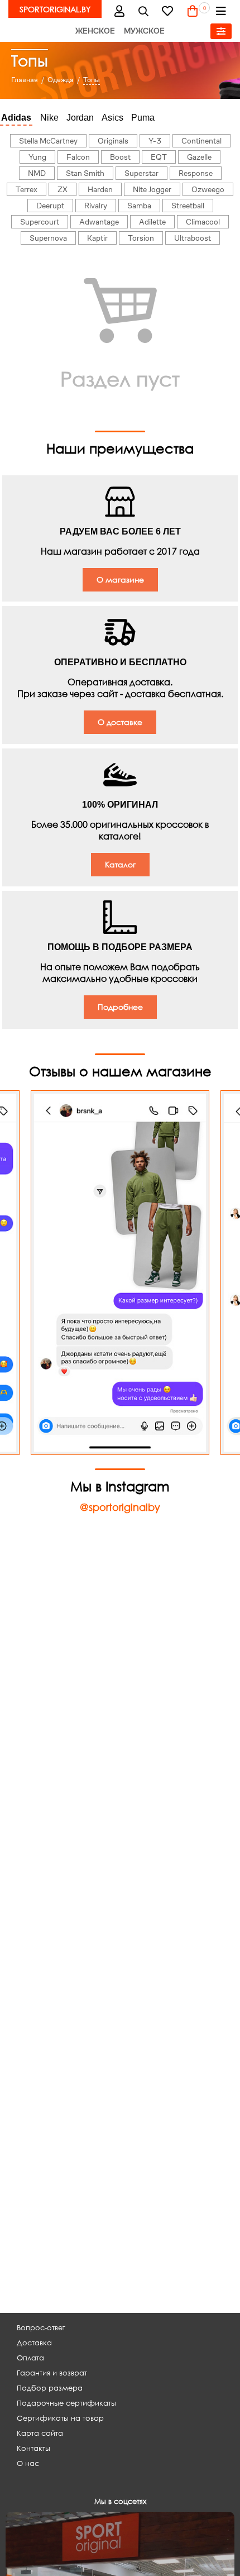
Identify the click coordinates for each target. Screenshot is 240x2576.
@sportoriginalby (120, 1507)
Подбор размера (50, 2388)
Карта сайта (40, 2433)
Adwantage (99, 222)
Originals (113, 141)
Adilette (152, 222)
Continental (201, 141)
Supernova (48, 238)
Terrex (27, 189)
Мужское (144, 31)
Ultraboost (193, 238)
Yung (37, 157)
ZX (63, 189)
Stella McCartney (48, 141)
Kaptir (97, 238)
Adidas (16, 118)
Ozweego (208, 189)
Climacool (203, 222)
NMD (37, 173)
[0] (193, 11)
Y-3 (155, 141)
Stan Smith (85, 173)
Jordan (80, 118)
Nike (49, 118)
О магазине (120, 579)
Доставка (34, 2343)
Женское (95, 31)
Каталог (120, 864)
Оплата (30, 2358)
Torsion (141, 238)
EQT (159, 157)
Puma (143, 118)
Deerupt (50, 206)
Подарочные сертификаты (66, 2403)
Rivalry (96, 206)
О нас (28, 2463)
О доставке (120, 722)
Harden (100, 189)
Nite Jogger (152, 189)
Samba (139, 206)
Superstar (141, 173)
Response (196, 173)
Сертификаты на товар (60, 2418)
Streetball (188, 206)
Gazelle (199, 157)
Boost (120, 157)
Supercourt (40, 222)
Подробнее (120, 1007)
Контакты (33, 2448)
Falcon (78, 157)
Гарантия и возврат (52, 2373)
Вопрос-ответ (41, 2328)
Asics (112, 118)
